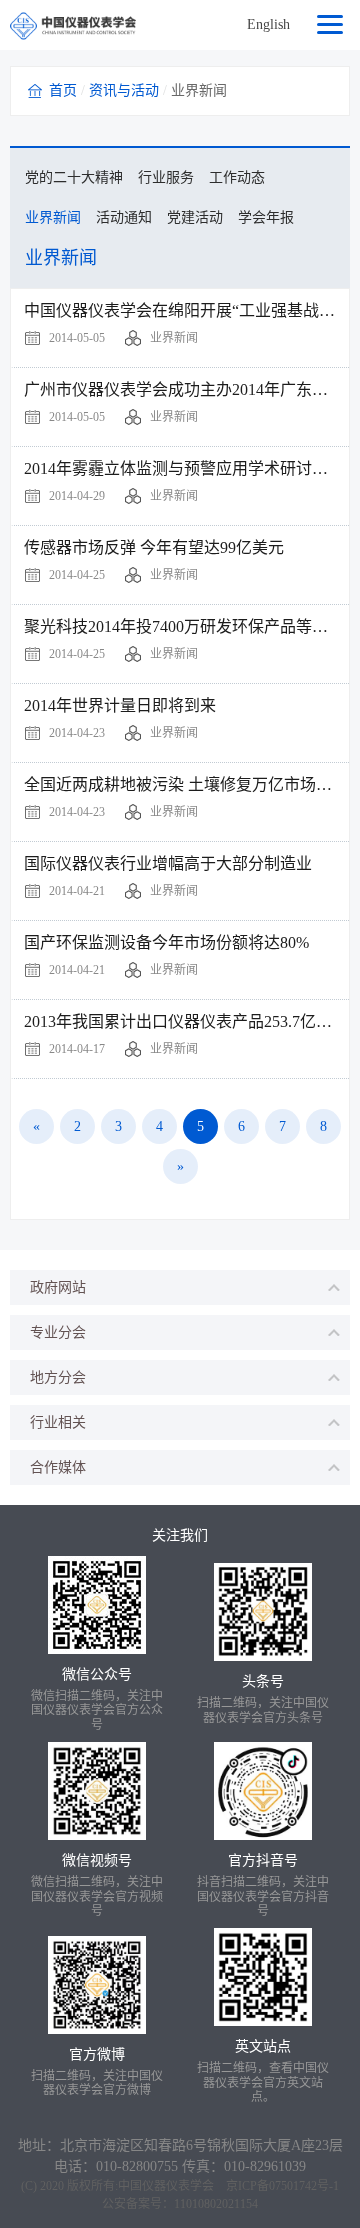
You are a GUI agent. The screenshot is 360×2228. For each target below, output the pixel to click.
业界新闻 (53, 217)
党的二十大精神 (74, 177)
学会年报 (266, 217)
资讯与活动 (124, 90)
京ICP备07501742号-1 (282, 2186)
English (268, 24)
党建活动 (195, 217)
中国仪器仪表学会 (166, 2186)
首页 (63, 90)
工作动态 (237, 177)
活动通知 (124, 217)
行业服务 (166, 177)
